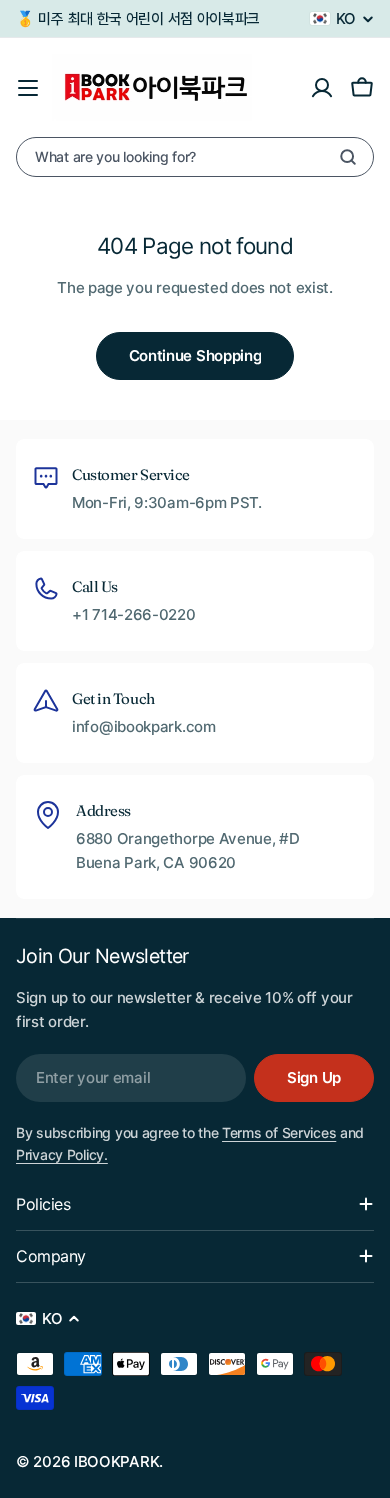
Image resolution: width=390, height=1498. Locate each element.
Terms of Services (279, 1132)
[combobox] (195, 157)
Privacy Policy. (62, 1154)
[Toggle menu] (28, 88)
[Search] (348, 157)
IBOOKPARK (116, 1461)
